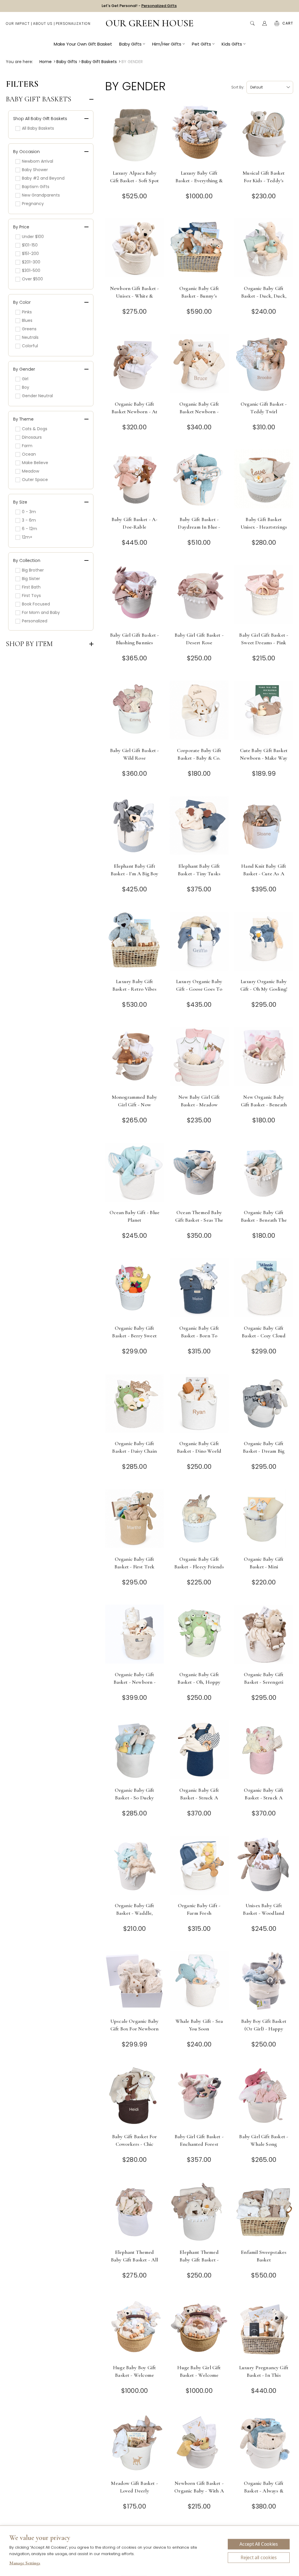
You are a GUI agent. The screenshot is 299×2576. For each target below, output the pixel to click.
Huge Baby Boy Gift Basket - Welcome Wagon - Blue (134, 2375)
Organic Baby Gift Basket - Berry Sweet (134, 1332)
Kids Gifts (232, 44)
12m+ (27, 537)
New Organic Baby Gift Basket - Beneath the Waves (264, 1105)
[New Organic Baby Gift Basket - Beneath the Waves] (264, 1059)
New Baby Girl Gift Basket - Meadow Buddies (199, 1105)
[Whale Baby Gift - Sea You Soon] (199, 1983)
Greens (29, 329)
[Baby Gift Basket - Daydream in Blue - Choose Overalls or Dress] (199, 481)
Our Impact (18, 24)
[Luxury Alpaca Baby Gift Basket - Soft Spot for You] (134, 134)
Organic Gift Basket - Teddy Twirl (264, 408)
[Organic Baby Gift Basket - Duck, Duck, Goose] (264, 250)
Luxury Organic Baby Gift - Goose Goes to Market (199, 989)
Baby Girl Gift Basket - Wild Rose (135, 754)
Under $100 (33, 237)
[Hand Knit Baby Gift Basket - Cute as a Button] (264, 828)
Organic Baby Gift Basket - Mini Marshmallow (264, 1567)
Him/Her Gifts (167, 44)
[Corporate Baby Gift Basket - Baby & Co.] (199, 712)
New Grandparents (41, 195)
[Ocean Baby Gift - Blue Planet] (134, 1174)
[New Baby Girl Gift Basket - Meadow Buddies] (199, 1059)
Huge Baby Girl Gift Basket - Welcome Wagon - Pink (199, 2375)
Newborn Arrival (38, 161)
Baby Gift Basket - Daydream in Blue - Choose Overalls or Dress (199, 531)
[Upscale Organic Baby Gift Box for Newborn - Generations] (134, 1983)
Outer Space (35, 480)
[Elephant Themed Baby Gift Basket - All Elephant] (134, 2214)
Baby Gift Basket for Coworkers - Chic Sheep (134, 2144)
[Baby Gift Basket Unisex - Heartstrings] (264, 481)
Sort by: (238, 87)
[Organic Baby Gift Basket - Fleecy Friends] (199, 1521)
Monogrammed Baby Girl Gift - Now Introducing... (135, 1105)
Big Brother (33, 570)
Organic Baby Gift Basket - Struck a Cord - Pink (264, 1798)
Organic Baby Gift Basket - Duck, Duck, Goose (264, 296)
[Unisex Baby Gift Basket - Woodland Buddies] (264, 1867)
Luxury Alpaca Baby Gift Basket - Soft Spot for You (134, 180)
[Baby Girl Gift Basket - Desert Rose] (199, 597)
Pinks (27, 312)
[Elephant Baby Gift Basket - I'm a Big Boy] (134, 828)
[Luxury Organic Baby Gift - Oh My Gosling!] (264, 943)
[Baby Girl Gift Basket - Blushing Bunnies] (134, 597)
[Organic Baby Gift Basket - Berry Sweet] (134, 1290)
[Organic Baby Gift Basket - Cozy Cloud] (264, 1290)
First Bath (31, 587)
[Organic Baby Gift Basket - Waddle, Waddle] (134, 1867)
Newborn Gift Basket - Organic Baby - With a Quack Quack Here (199, 2491)
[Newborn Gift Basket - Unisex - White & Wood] (134, 250)
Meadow (31, 471)
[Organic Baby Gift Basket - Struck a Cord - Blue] (199, 1752)
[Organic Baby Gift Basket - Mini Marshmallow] (264, 1521)
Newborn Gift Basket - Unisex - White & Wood (135, 296)
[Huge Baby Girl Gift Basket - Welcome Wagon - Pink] (199, 2329)
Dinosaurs (32, 437)
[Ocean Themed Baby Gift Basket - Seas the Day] (199, 1174)
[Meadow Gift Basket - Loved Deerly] (134, 2445)
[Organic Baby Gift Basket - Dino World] (199, 1405)
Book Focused (36, 604)
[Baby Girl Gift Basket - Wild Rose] (134, 712)
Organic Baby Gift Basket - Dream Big (264, 1447)
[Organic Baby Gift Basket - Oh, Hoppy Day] (199, 1636)
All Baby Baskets (38, 128)
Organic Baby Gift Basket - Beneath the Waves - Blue (264, 1220)
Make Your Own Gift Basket (83, 44)
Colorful (30, 346)
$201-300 (31, 262)
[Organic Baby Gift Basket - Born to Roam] (199, 1290)
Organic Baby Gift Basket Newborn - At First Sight (134, 412)
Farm (27, 446)
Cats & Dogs (35, 429)
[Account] (265, 23)
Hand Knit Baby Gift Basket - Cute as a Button (264, 874)
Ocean (29, 454)
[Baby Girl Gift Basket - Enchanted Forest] (199, 2098)
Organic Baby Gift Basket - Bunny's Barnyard (199, 296)
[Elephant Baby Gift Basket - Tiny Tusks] (199, 828)
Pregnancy (33, 204)
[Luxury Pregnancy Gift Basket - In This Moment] (264, 2329)
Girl (25, 379)
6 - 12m (29, 529)
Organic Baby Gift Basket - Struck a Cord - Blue (199, 1798)
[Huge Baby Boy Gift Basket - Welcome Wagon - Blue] (134, 2329)
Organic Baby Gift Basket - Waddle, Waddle (135, 1913)
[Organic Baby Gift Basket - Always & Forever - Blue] (264, 2445)
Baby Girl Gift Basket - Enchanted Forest (199, 2140)
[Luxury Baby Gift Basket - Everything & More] (199, 134)
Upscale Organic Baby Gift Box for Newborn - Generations (134, 2029)
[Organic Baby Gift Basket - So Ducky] (134, 1752)
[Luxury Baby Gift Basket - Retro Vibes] (134, 943)
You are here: (19, 62)
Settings (25, 2564)
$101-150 (30, 245)
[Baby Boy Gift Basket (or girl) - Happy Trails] (264, 1983)
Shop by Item (29, 644)
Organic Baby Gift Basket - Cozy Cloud (264, 1332)
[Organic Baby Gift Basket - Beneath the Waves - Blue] (264, 1174)
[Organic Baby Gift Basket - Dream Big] (264, 1405)
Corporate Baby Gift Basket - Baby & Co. (199, 754)
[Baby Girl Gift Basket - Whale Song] (264, 2098)
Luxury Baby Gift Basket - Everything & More (199, 180)
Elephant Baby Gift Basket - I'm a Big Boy (135, 870)
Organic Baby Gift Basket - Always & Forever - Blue (264, 2491)
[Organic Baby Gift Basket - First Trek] (134, 1521)
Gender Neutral (37, 396)
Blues (27, 320)
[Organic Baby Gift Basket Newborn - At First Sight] (134, 366)
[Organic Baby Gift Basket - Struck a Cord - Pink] (264, 1752)
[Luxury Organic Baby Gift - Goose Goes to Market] (199, 943)
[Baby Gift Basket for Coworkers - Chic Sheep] (134, 2098)
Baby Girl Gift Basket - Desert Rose (199, 639)
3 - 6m (29, 520)
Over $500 (32, 279)
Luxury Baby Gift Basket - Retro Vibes (134, 985)
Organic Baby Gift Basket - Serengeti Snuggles (264, 1682)
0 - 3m (29, 512)
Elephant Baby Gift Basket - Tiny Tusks (199, 870)
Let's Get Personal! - (139, 6)
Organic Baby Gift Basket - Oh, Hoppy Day (199, 1682)
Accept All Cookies (259, 2544)
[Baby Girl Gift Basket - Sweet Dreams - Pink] (264, 597)
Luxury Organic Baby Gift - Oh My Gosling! (264, 985)
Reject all (259, 2558)
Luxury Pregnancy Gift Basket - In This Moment (264, 2375)
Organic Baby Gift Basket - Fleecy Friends (199, 1563)
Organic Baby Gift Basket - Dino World (199, 1447)
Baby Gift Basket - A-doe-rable (135, 523)
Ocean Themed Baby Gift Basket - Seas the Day (199, 1220)
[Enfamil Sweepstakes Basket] (264, 2214)
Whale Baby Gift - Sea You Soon (199, 2025)
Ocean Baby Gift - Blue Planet (134, 1216)
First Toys (31, 596)
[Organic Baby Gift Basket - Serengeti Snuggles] (264, 1636)
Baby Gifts (130, 44)
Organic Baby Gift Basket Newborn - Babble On (199, 412)
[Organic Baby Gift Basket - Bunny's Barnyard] (199, 250)
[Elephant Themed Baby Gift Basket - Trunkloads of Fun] (199, 2214)
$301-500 (31, 270)
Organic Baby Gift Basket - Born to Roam (199, 1336)
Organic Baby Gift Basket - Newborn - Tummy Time (135, 1682)
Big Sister (31, 579)
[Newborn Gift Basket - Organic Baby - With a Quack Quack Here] (199, 2445)
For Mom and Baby (41, 612)
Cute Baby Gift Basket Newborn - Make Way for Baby (264, 758)
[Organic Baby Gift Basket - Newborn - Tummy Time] (134, 1636)
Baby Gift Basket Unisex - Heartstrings (264, 523)
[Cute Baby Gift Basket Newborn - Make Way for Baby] (264, 712)
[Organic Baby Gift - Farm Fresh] (199, 1867)
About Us (43, 24)
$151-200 (30, 254)
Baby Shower (35, 170)
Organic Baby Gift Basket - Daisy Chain (134, 1447)
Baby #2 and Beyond (43, 178)
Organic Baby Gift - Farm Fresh (199, 1909)
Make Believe (35, 463)
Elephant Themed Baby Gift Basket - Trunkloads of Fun (199, 2260)
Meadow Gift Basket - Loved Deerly (134, 2487)
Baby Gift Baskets (39, 99)
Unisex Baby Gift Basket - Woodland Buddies (264, 1913)
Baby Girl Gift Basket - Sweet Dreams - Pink (264, 639)
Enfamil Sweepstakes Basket (264, 2256)
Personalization (73, 24)
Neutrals (30, 337)
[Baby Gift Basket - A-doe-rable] (134, 481)
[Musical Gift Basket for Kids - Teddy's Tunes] (264, 134)
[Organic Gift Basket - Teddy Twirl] (264, 366)
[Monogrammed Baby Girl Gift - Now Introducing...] (134, 1059)
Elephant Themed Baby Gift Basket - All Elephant (135, 2260)
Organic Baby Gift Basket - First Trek (134, 1563)
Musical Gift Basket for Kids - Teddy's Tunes (264, 180)
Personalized (35, 621)
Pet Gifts (201, 44)
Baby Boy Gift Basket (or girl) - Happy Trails (264, 2029)
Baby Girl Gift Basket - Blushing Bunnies (135, 639)
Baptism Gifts (36, 187)
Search (252, 23)
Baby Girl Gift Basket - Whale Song (264, 2140)
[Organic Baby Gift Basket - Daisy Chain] (134, 1405)
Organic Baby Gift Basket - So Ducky (135, 1794)
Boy (26, 387)
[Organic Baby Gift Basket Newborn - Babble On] (199, 366)
